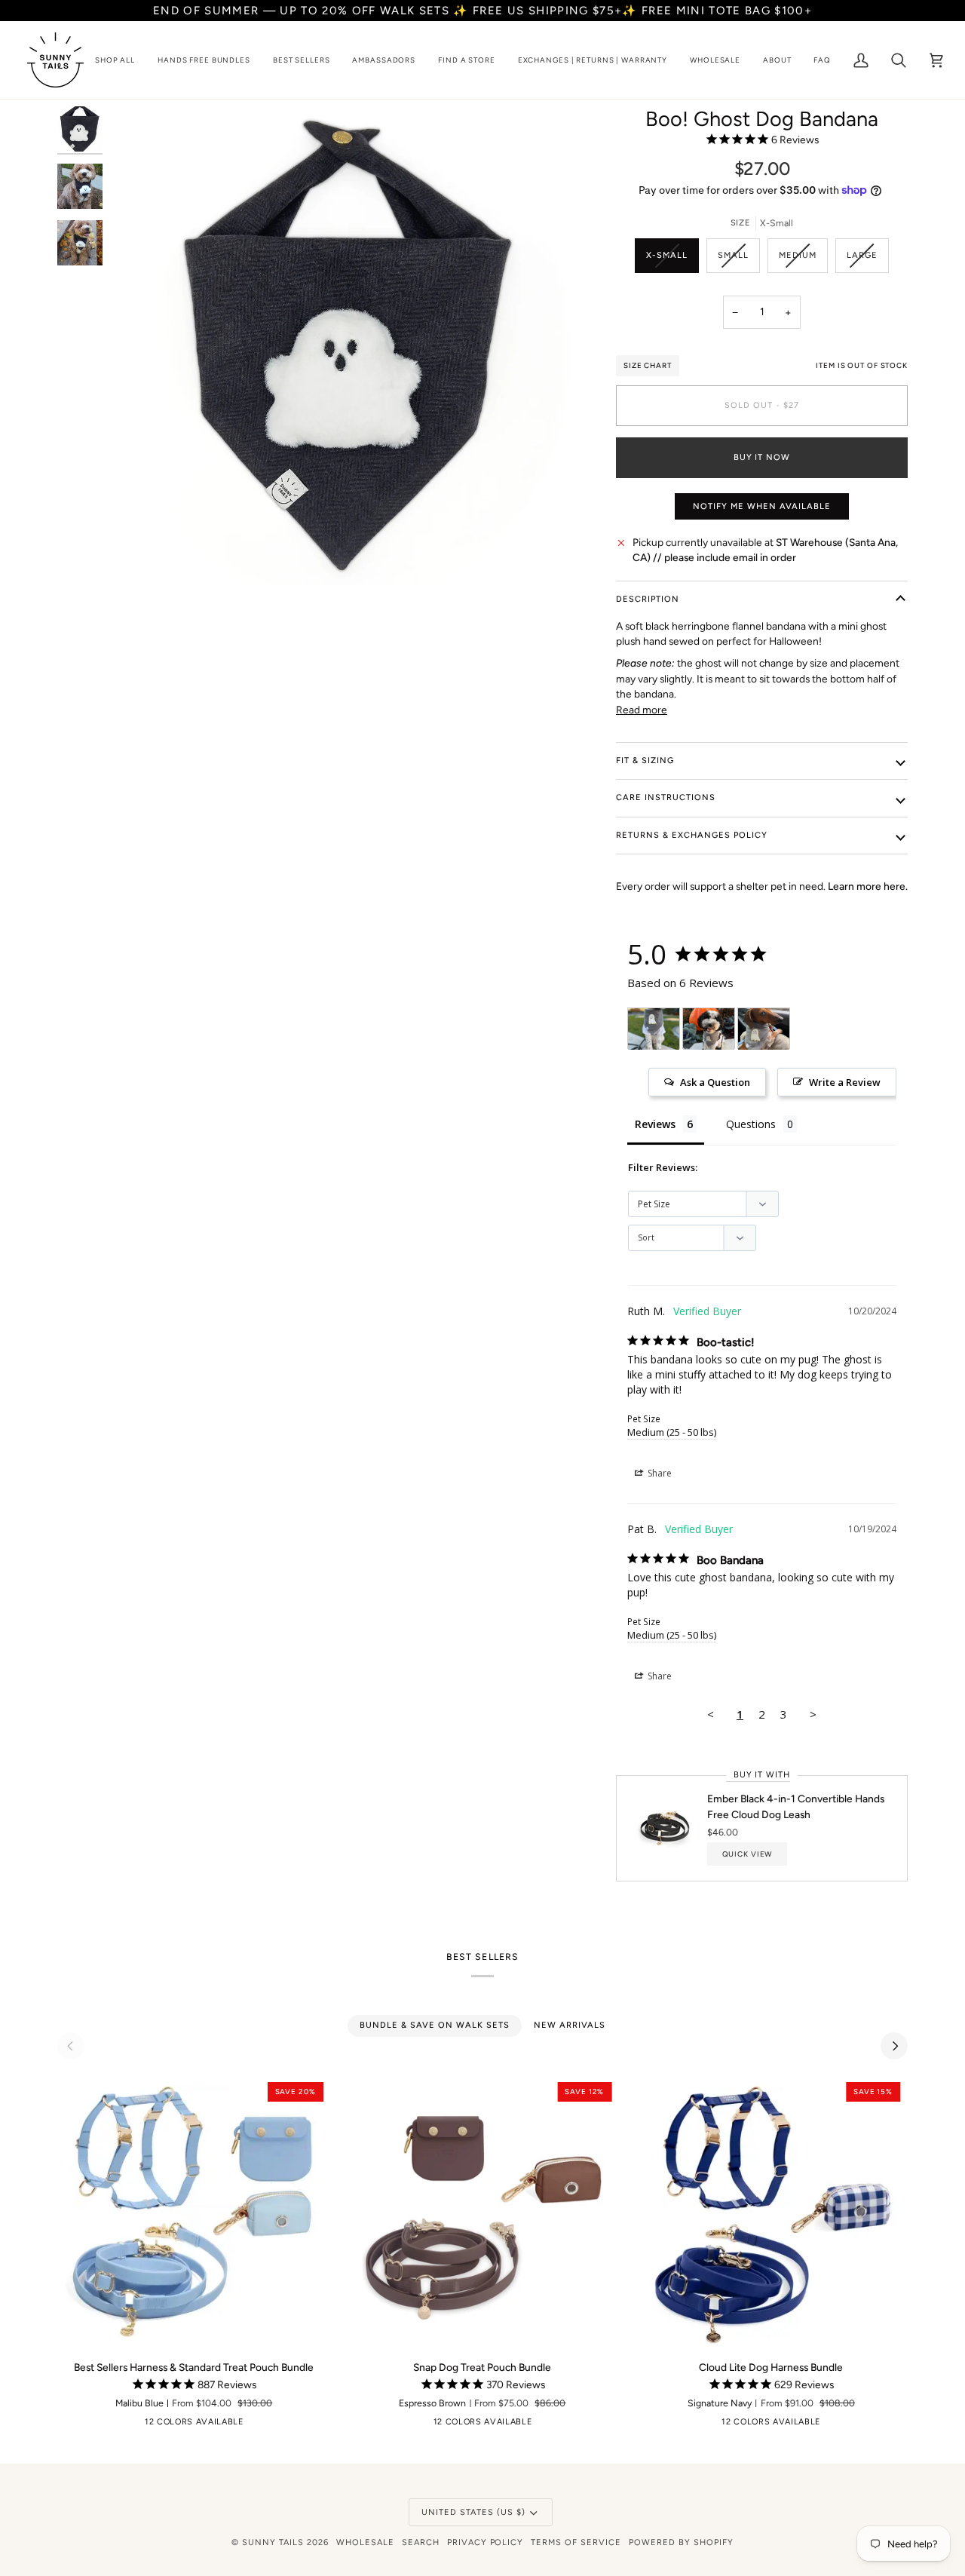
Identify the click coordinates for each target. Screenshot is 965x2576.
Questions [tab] (751, 1124)
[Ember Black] (67, 2425)
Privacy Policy (486, 2542)
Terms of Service (576, 2542)
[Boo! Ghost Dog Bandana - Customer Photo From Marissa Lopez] (764, 1029)
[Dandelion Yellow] (161, 2425)
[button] (115, 60)
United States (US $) (473, 2512)
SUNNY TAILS (273, 2542)
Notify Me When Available (762, 506)
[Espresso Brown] (90, 2425)
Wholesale (365, 2542)
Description (648, 599)
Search (421, 2542)
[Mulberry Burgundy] (301, 2425)
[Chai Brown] (137, 2425)
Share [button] (659, 1473)
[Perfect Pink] (277, 2425)
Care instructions (666, 797)
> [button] (813, 1714)
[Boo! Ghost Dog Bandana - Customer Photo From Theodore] (654, 1029)
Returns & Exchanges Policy (692, 835)
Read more (642, 710)
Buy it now (762, 457)
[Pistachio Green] (184, 2425)
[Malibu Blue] (231, 2425)
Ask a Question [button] (715, 1082)
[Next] (894, 2046)
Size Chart (648, 365)
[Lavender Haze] (324, 2425)
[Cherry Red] (114, 2425)
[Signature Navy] (254, 2425)
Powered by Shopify (681, 2542)
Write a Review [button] (845, 1082)
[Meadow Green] (207, 2425)
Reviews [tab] (655, 1124)
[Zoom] (138, 557)
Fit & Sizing (645, 761)
